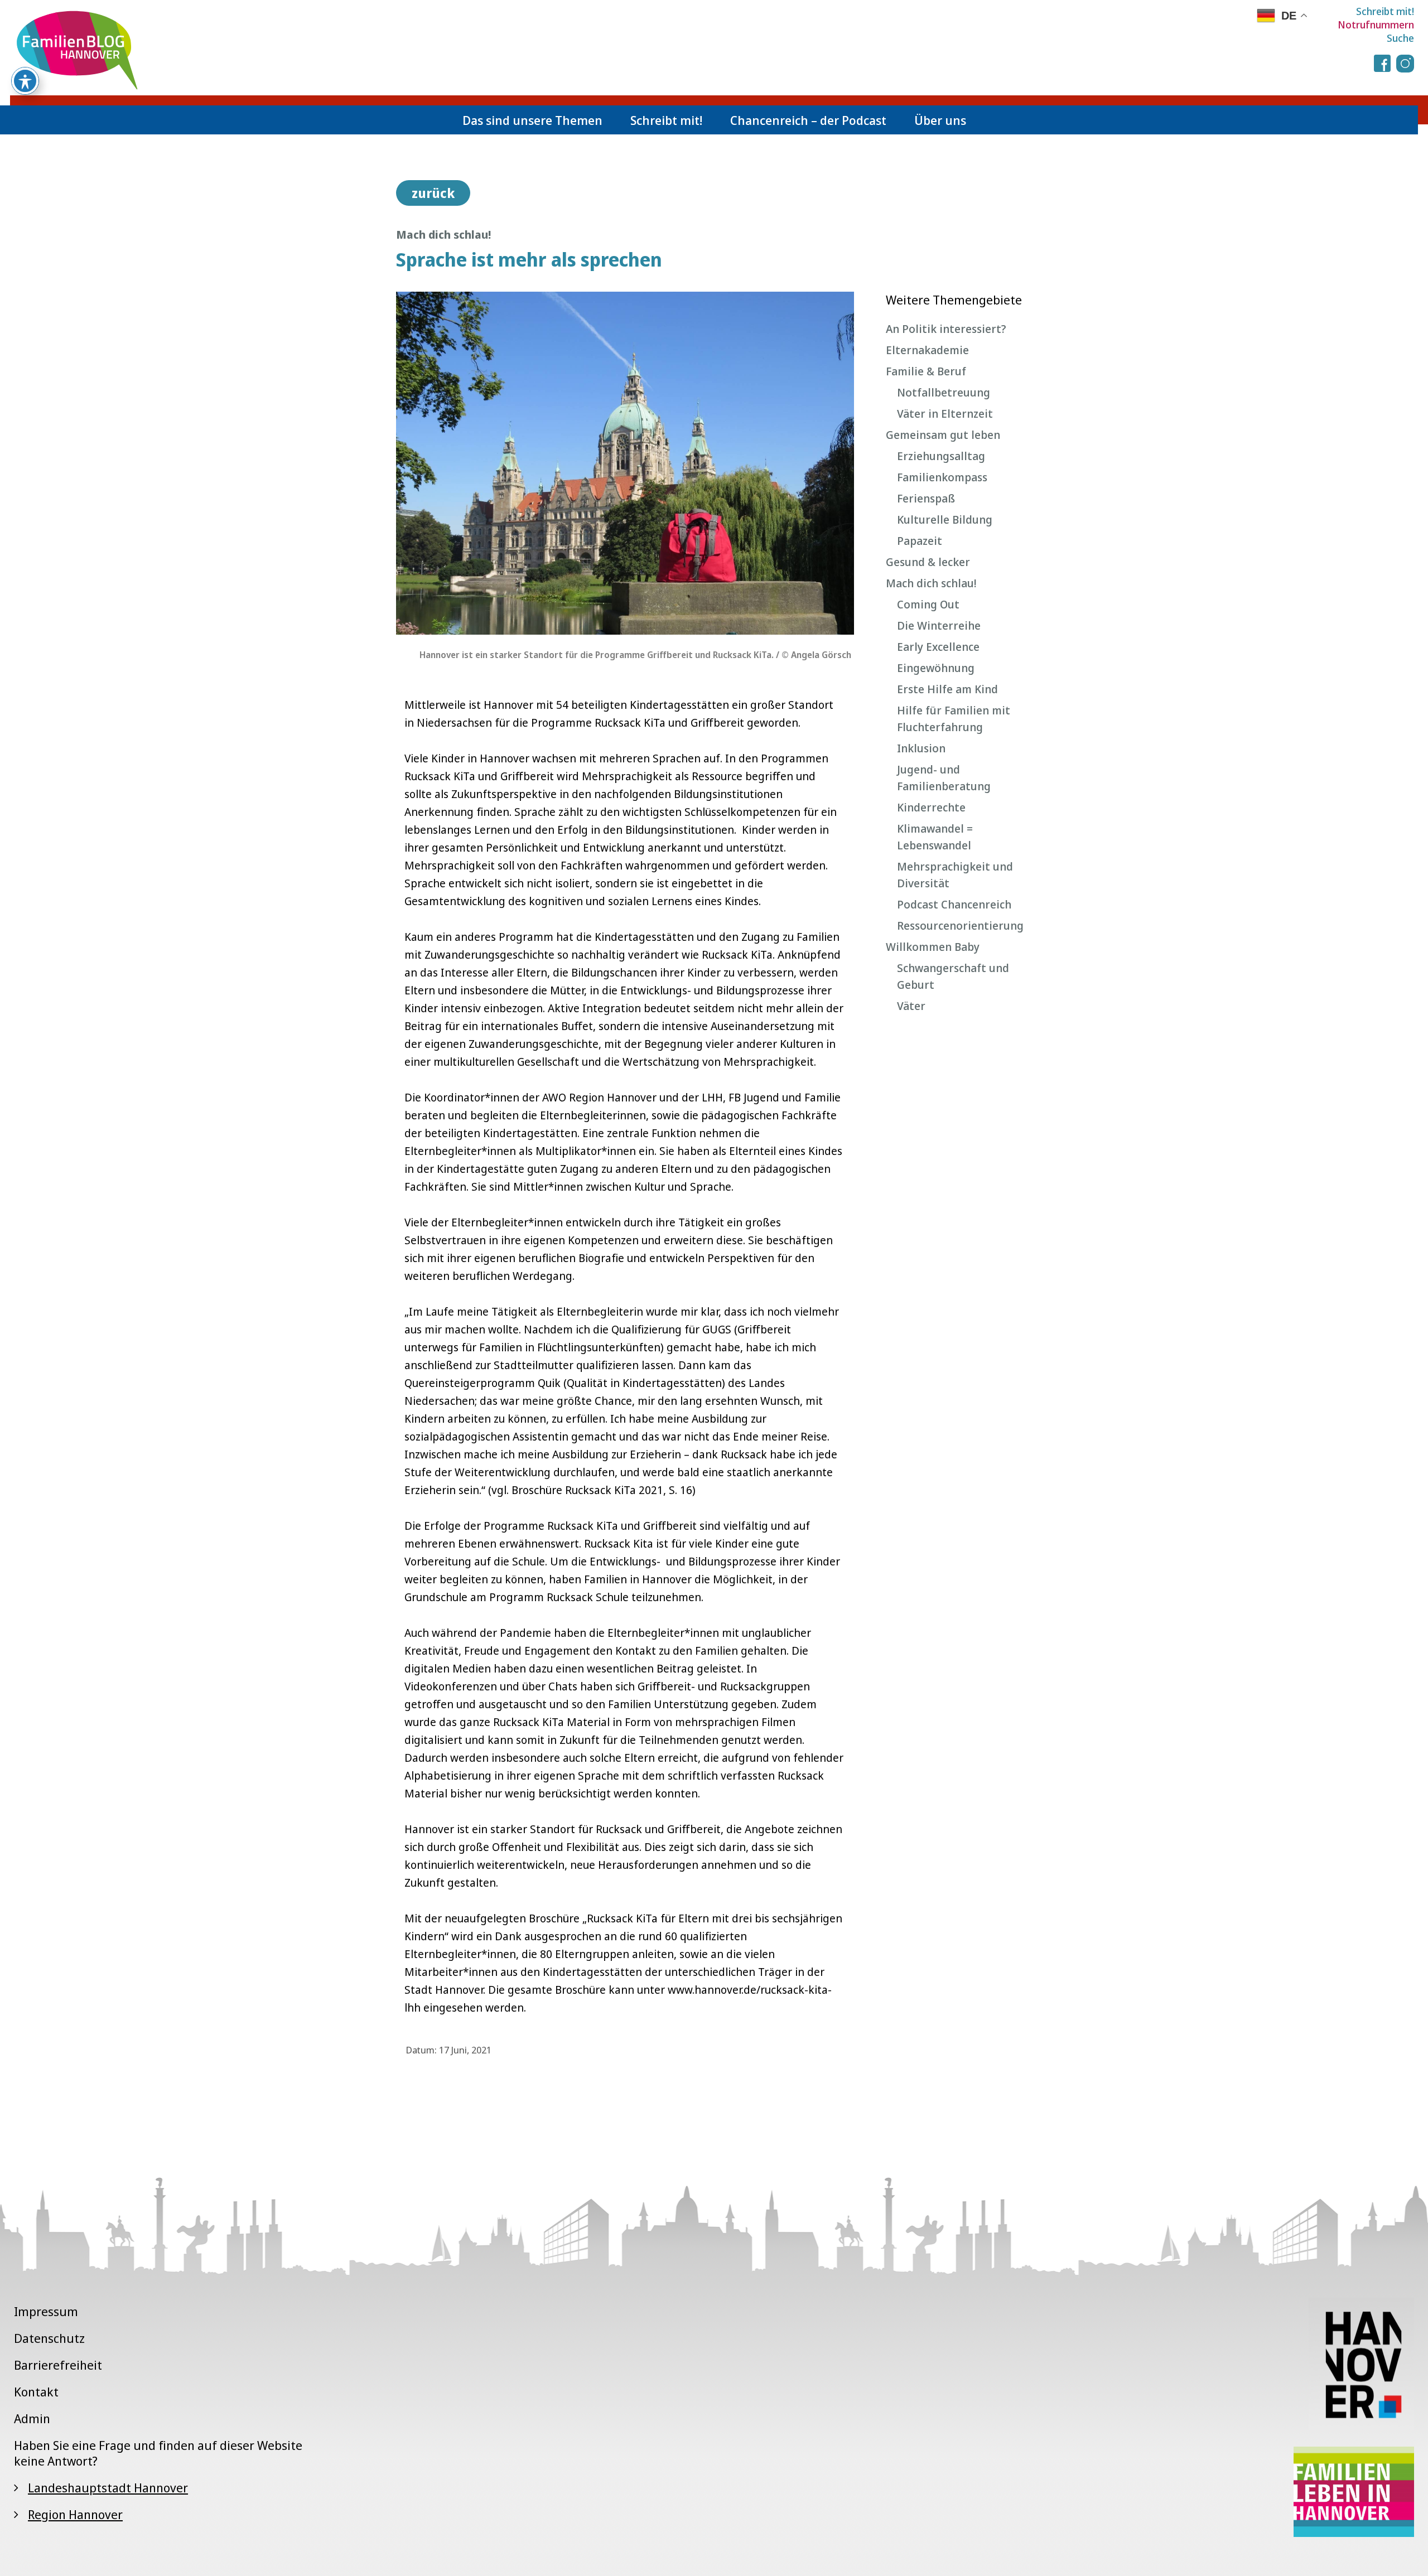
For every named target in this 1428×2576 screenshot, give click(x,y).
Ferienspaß (926, 498)
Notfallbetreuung (944, 392)
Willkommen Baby (933, 947)
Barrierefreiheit (58, 2365)
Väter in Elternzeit (945, 414)
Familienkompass (942, 477)
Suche (1400, 38)
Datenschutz (49, 2338)
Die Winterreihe (939, 625)
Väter (911, 1006)
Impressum (46, 2311)
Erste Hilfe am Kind (947, 689)
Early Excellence (938, 647)
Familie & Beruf (926, 371)
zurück (433, 193)
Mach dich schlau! (931, 583)
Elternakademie (927, 350)
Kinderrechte (931, 807)
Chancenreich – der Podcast (808, 120)
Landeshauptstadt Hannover (108, 2487)
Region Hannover (75, 2514)
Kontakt (36, 2391)
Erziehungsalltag (941, 456)
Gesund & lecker (928, 562)
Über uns (940, 120)
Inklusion (921, 748)
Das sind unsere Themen (532, 120)
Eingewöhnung (936, 668)
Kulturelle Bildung (945, 519)
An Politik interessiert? (946, 329)
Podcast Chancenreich (954, 904)
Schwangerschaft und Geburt (953, 976)
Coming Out (928, 604)
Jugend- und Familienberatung (944, 778)
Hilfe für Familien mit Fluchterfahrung (954, 719)
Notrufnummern (1376, 25)
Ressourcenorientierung (960, 925)
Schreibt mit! (1385, 11)
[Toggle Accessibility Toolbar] (25, 81)
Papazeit (920, 541)
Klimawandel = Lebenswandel (935, 837)
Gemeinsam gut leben (943, 435)
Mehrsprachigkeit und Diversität (955, 875)
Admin (32, 2418)
